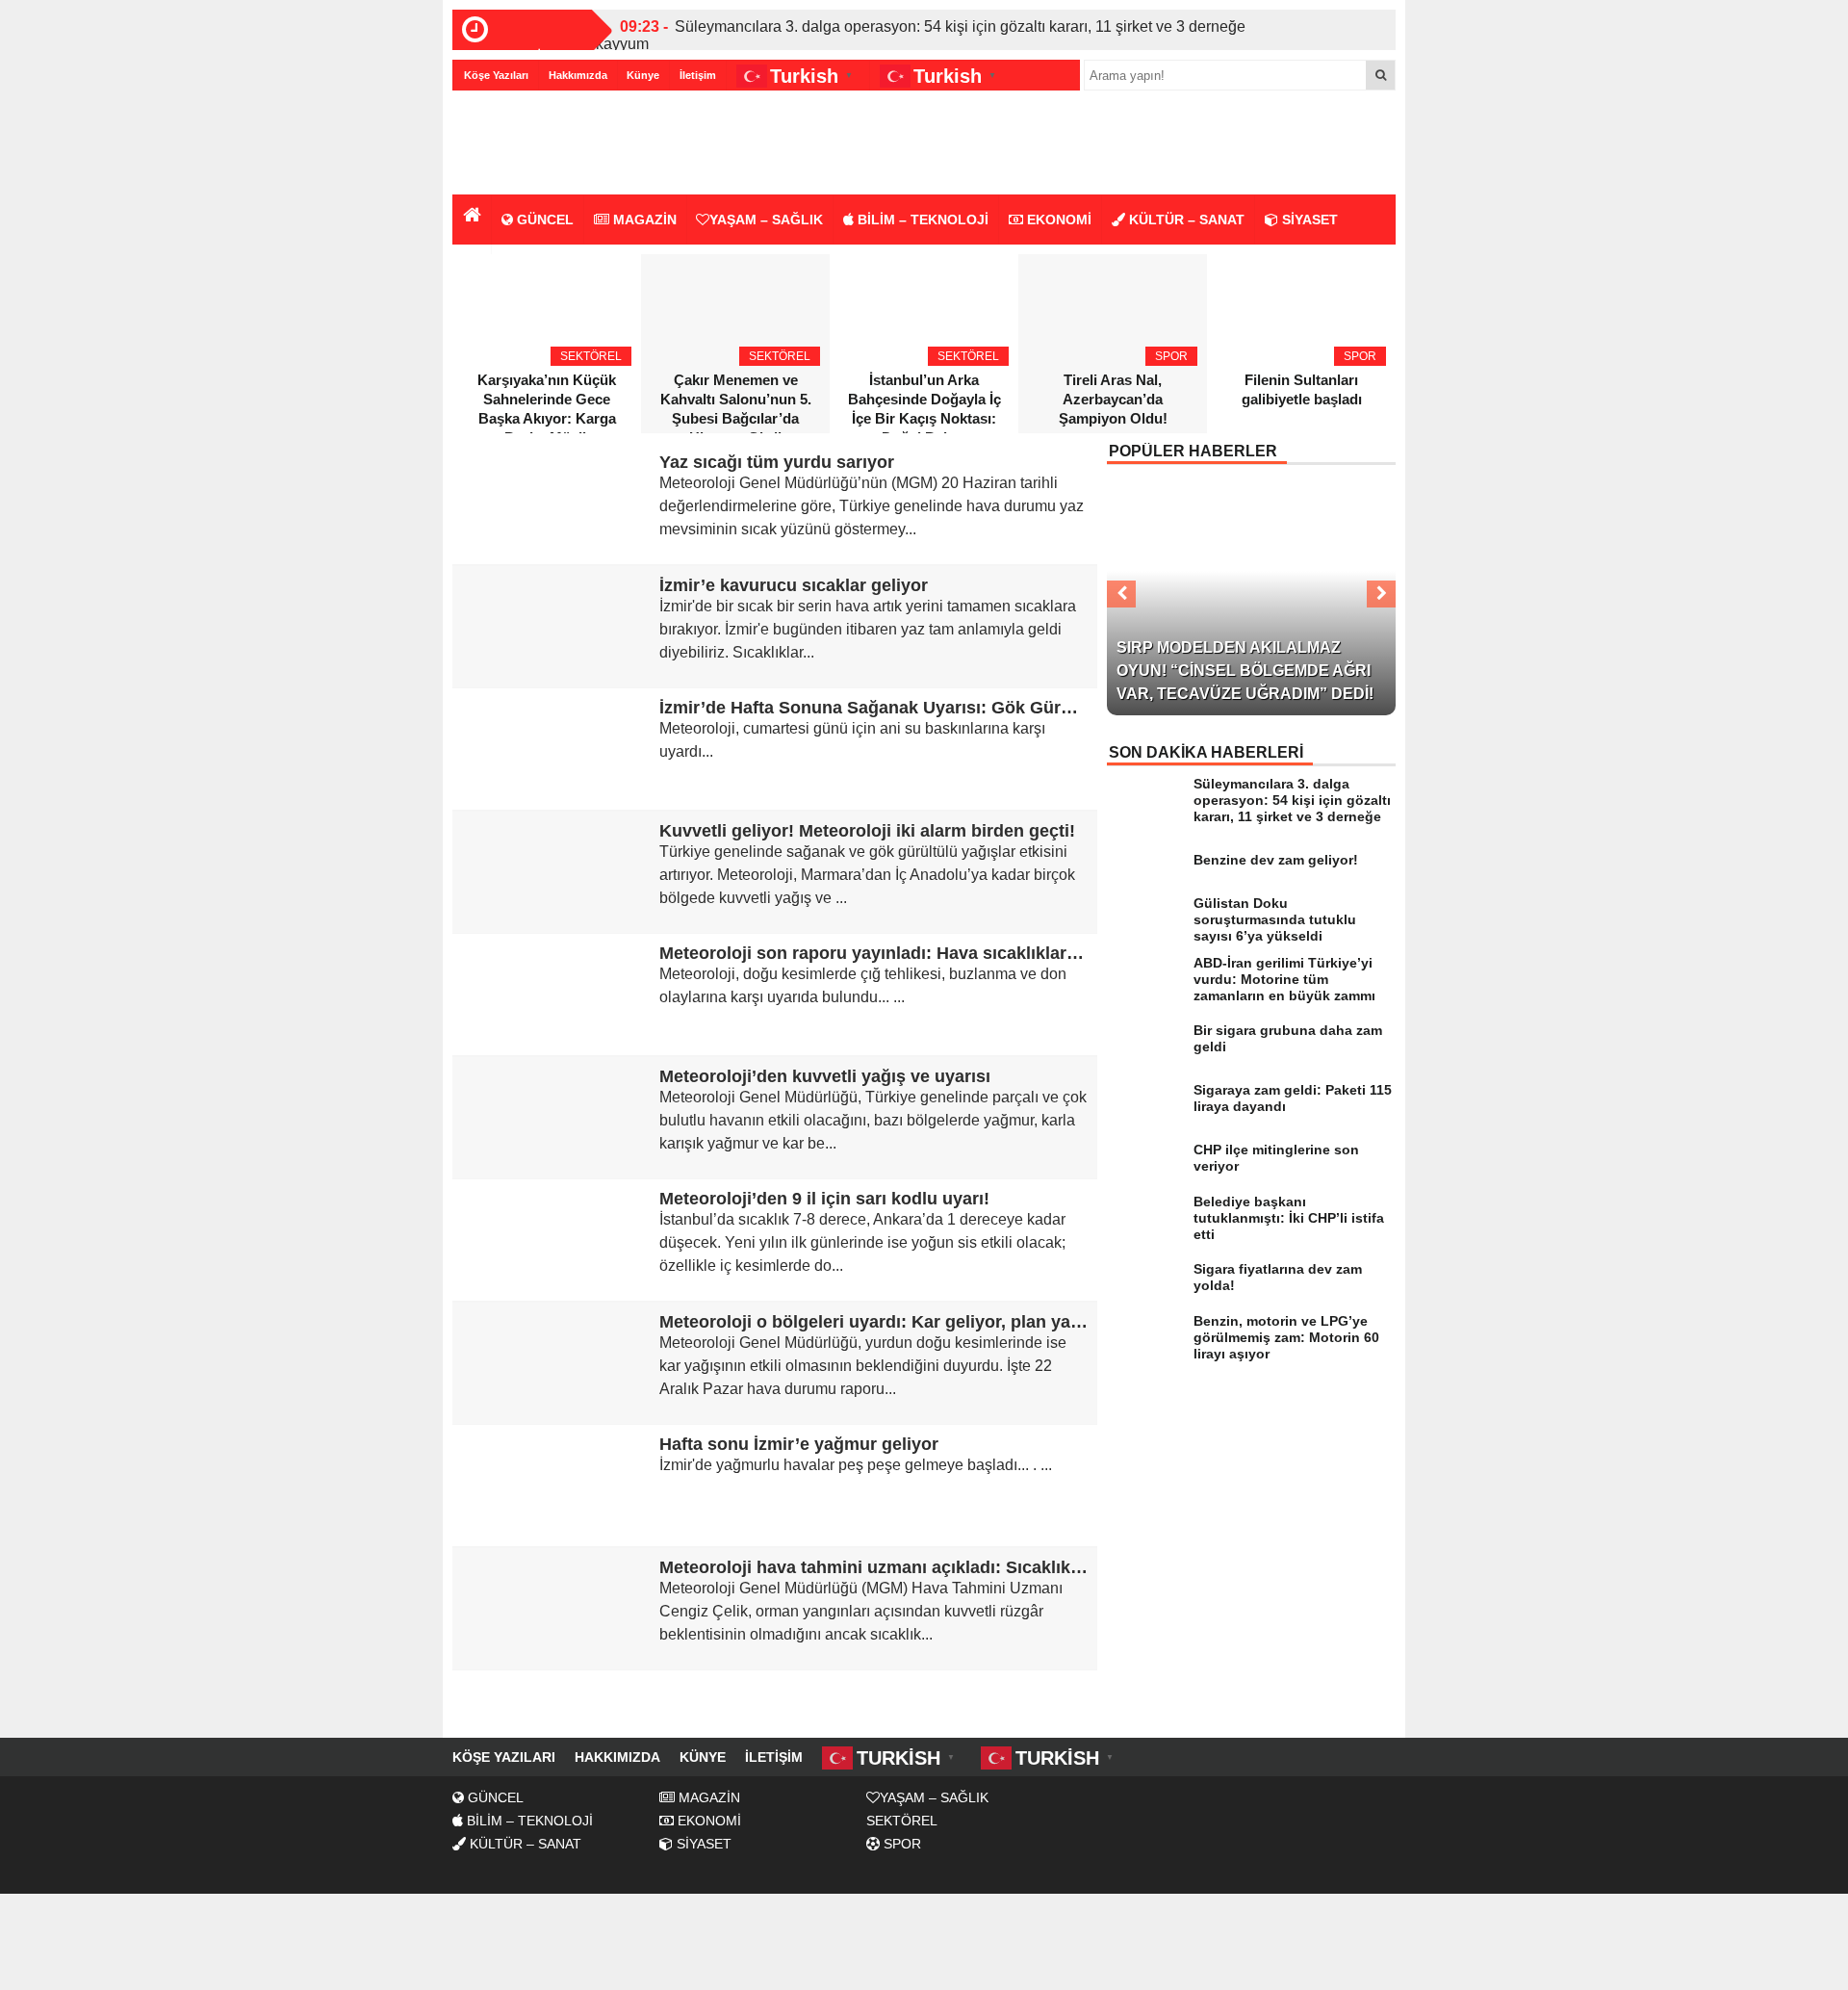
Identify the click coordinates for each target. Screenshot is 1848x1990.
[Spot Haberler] (563, 144)
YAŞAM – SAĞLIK (766, 220)
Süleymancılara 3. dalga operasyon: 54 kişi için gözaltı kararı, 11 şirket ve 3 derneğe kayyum (921, 35)
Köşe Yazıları (496, 75)
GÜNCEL (543, 220)
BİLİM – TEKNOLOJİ (921, 220)
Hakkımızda (578, 75)
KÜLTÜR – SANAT (1185, 220)
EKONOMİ (1057, 220)
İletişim (698, 75)
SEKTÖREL (902, 1821)
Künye (643, 75)
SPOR (900, 1844)
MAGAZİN (643, 220)
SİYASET (1308, 220)
